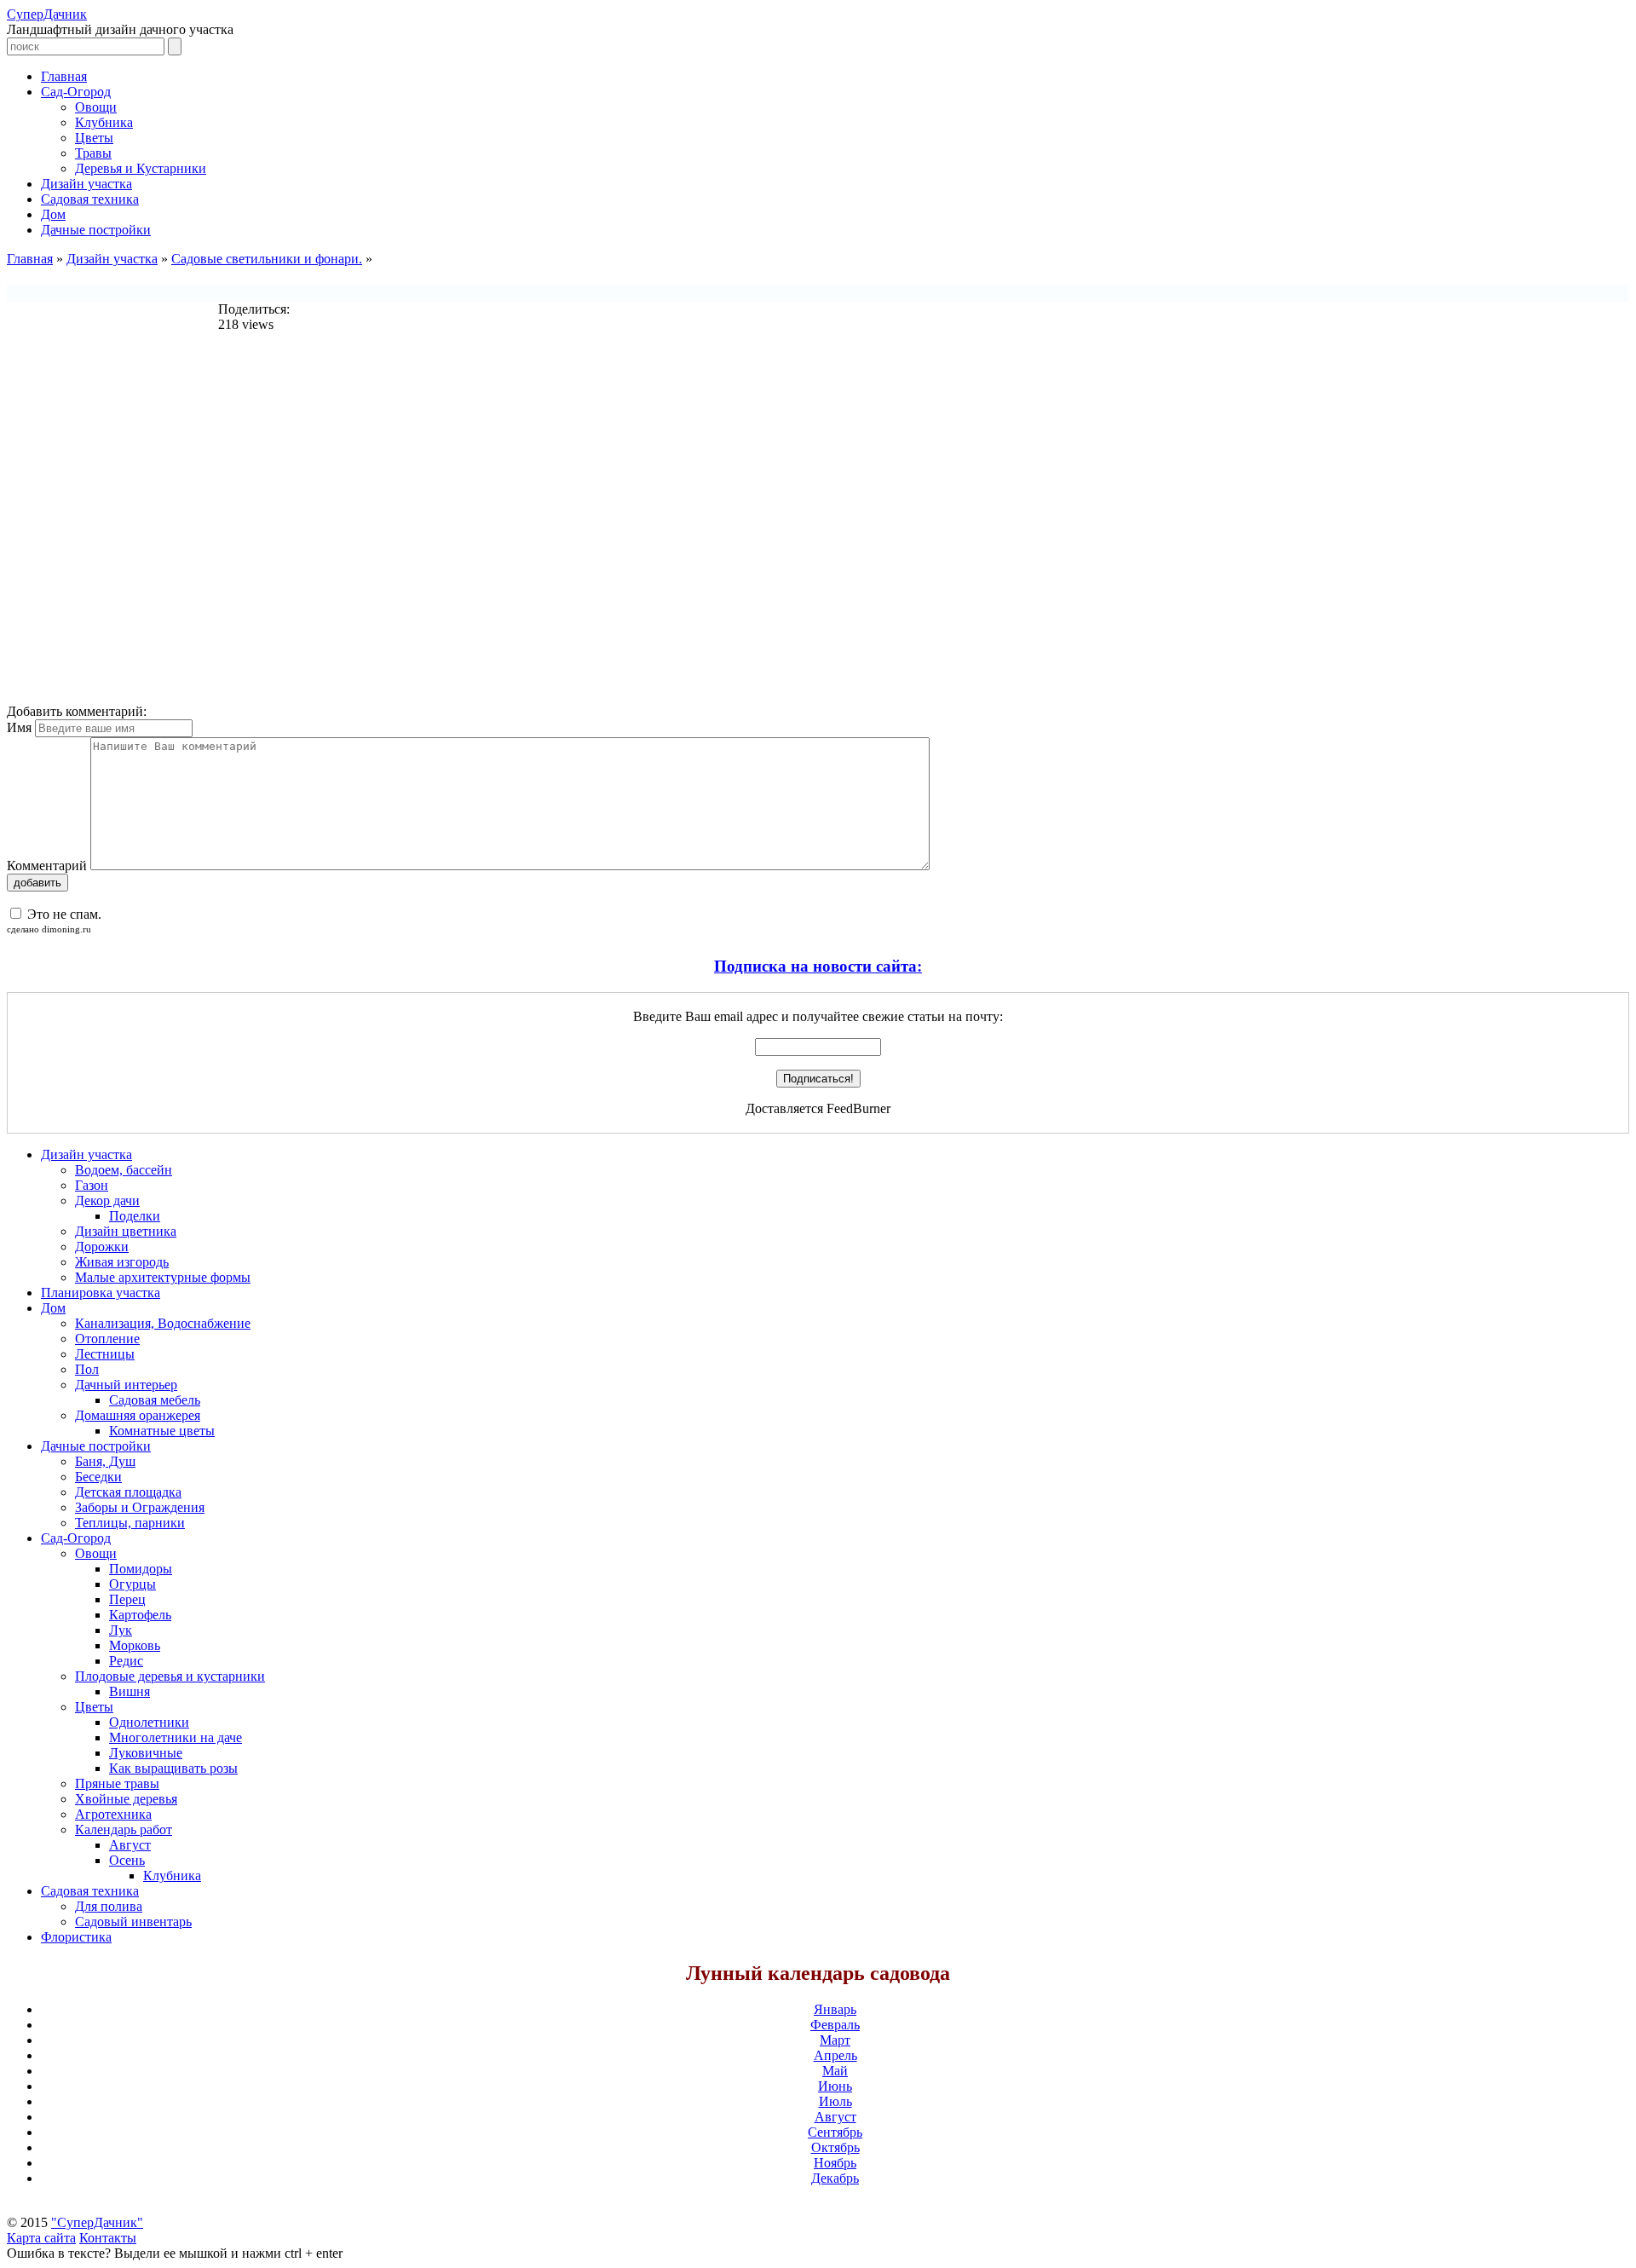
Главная (30, 259)
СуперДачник (47, 14)
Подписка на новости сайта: (818, 966)
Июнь (835, 2086)
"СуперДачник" (97, 2222)
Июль (835, 2101)
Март (835, 2040)
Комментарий (47, 866)
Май (835, 2071)
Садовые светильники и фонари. (267, 259)
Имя (19, 727)
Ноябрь (835, 2163)
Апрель (835, 2055)
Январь (835, 2009)
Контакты (108, 2238)
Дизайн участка (112, 259)
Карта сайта (41, 2238)
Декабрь (835, 2178)
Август (835, 2117)
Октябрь (835, 2147)
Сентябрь (835, 2132)
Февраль (835, 2025)
